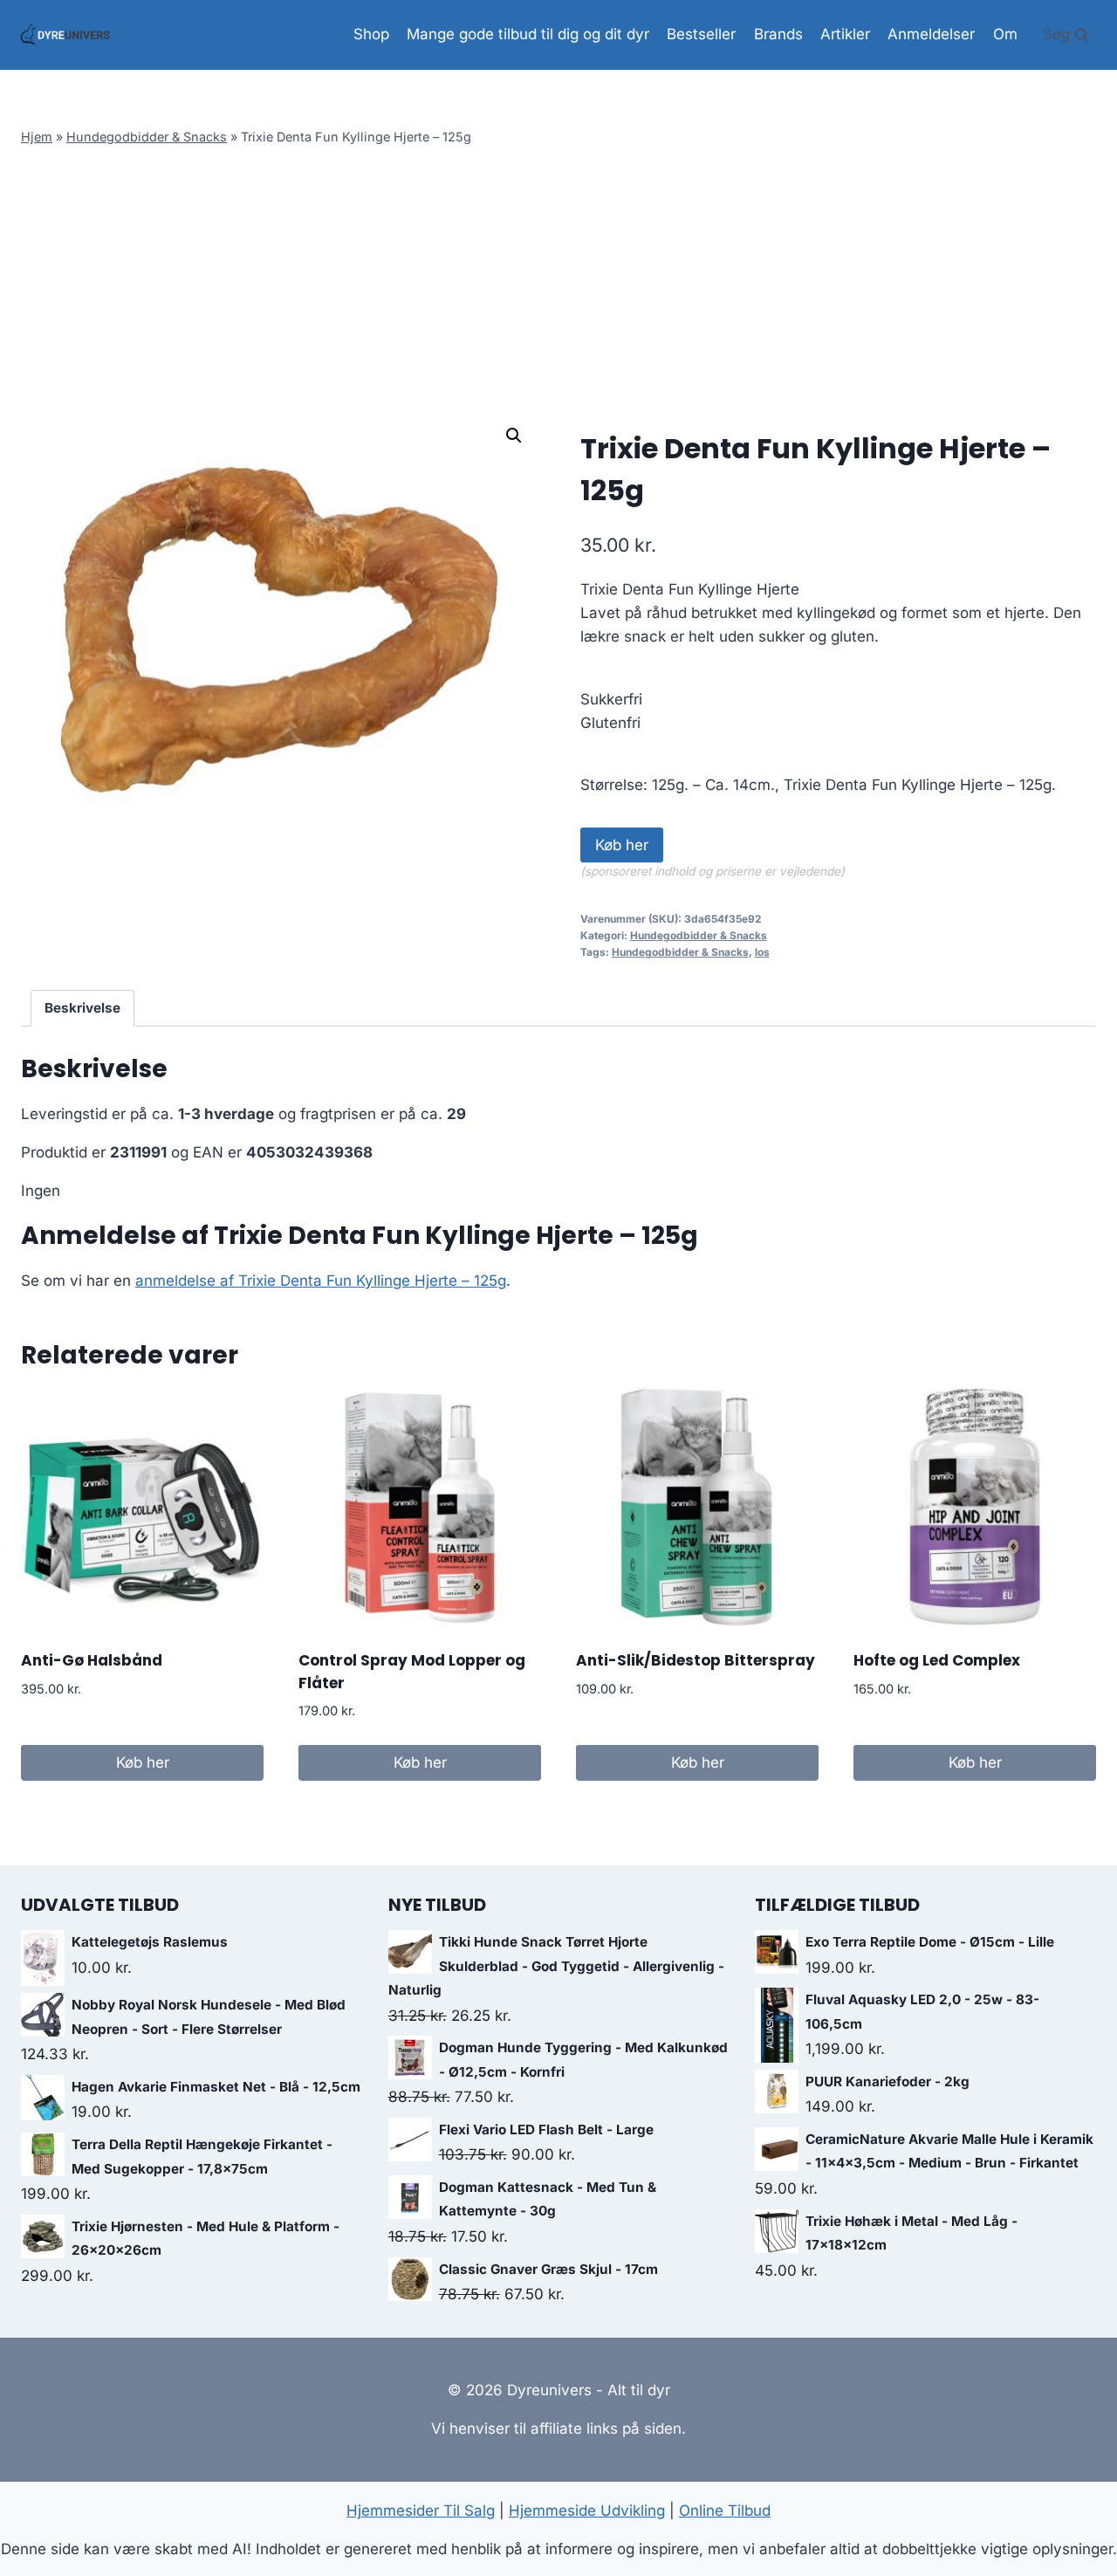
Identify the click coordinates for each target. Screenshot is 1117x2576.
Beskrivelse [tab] (82, 1008)
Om (1005, 34)
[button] (514, 436)
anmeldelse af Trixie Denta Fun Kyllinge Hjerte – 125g (321, 1281)
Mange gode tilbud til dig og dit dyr (528, 34)
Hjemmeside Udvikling (587, 2511)
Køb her (622, 845)
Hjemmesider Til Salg (421, 2511)
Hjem (37, 137)
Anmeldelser (931, 34)
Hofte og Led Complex (937, 1660)
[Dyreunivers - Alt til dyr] (65, 35)
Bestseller (701, 34)
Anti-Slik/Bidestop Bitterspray (696, 1660)
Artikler (845, 34)
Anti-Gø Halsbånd (92, 1660)
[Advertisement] (558, 282)
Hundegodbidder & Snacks (147, 137)
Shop (371, 34)
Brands (778, 34)
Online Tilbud (725, 2511)
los (762, 952)
